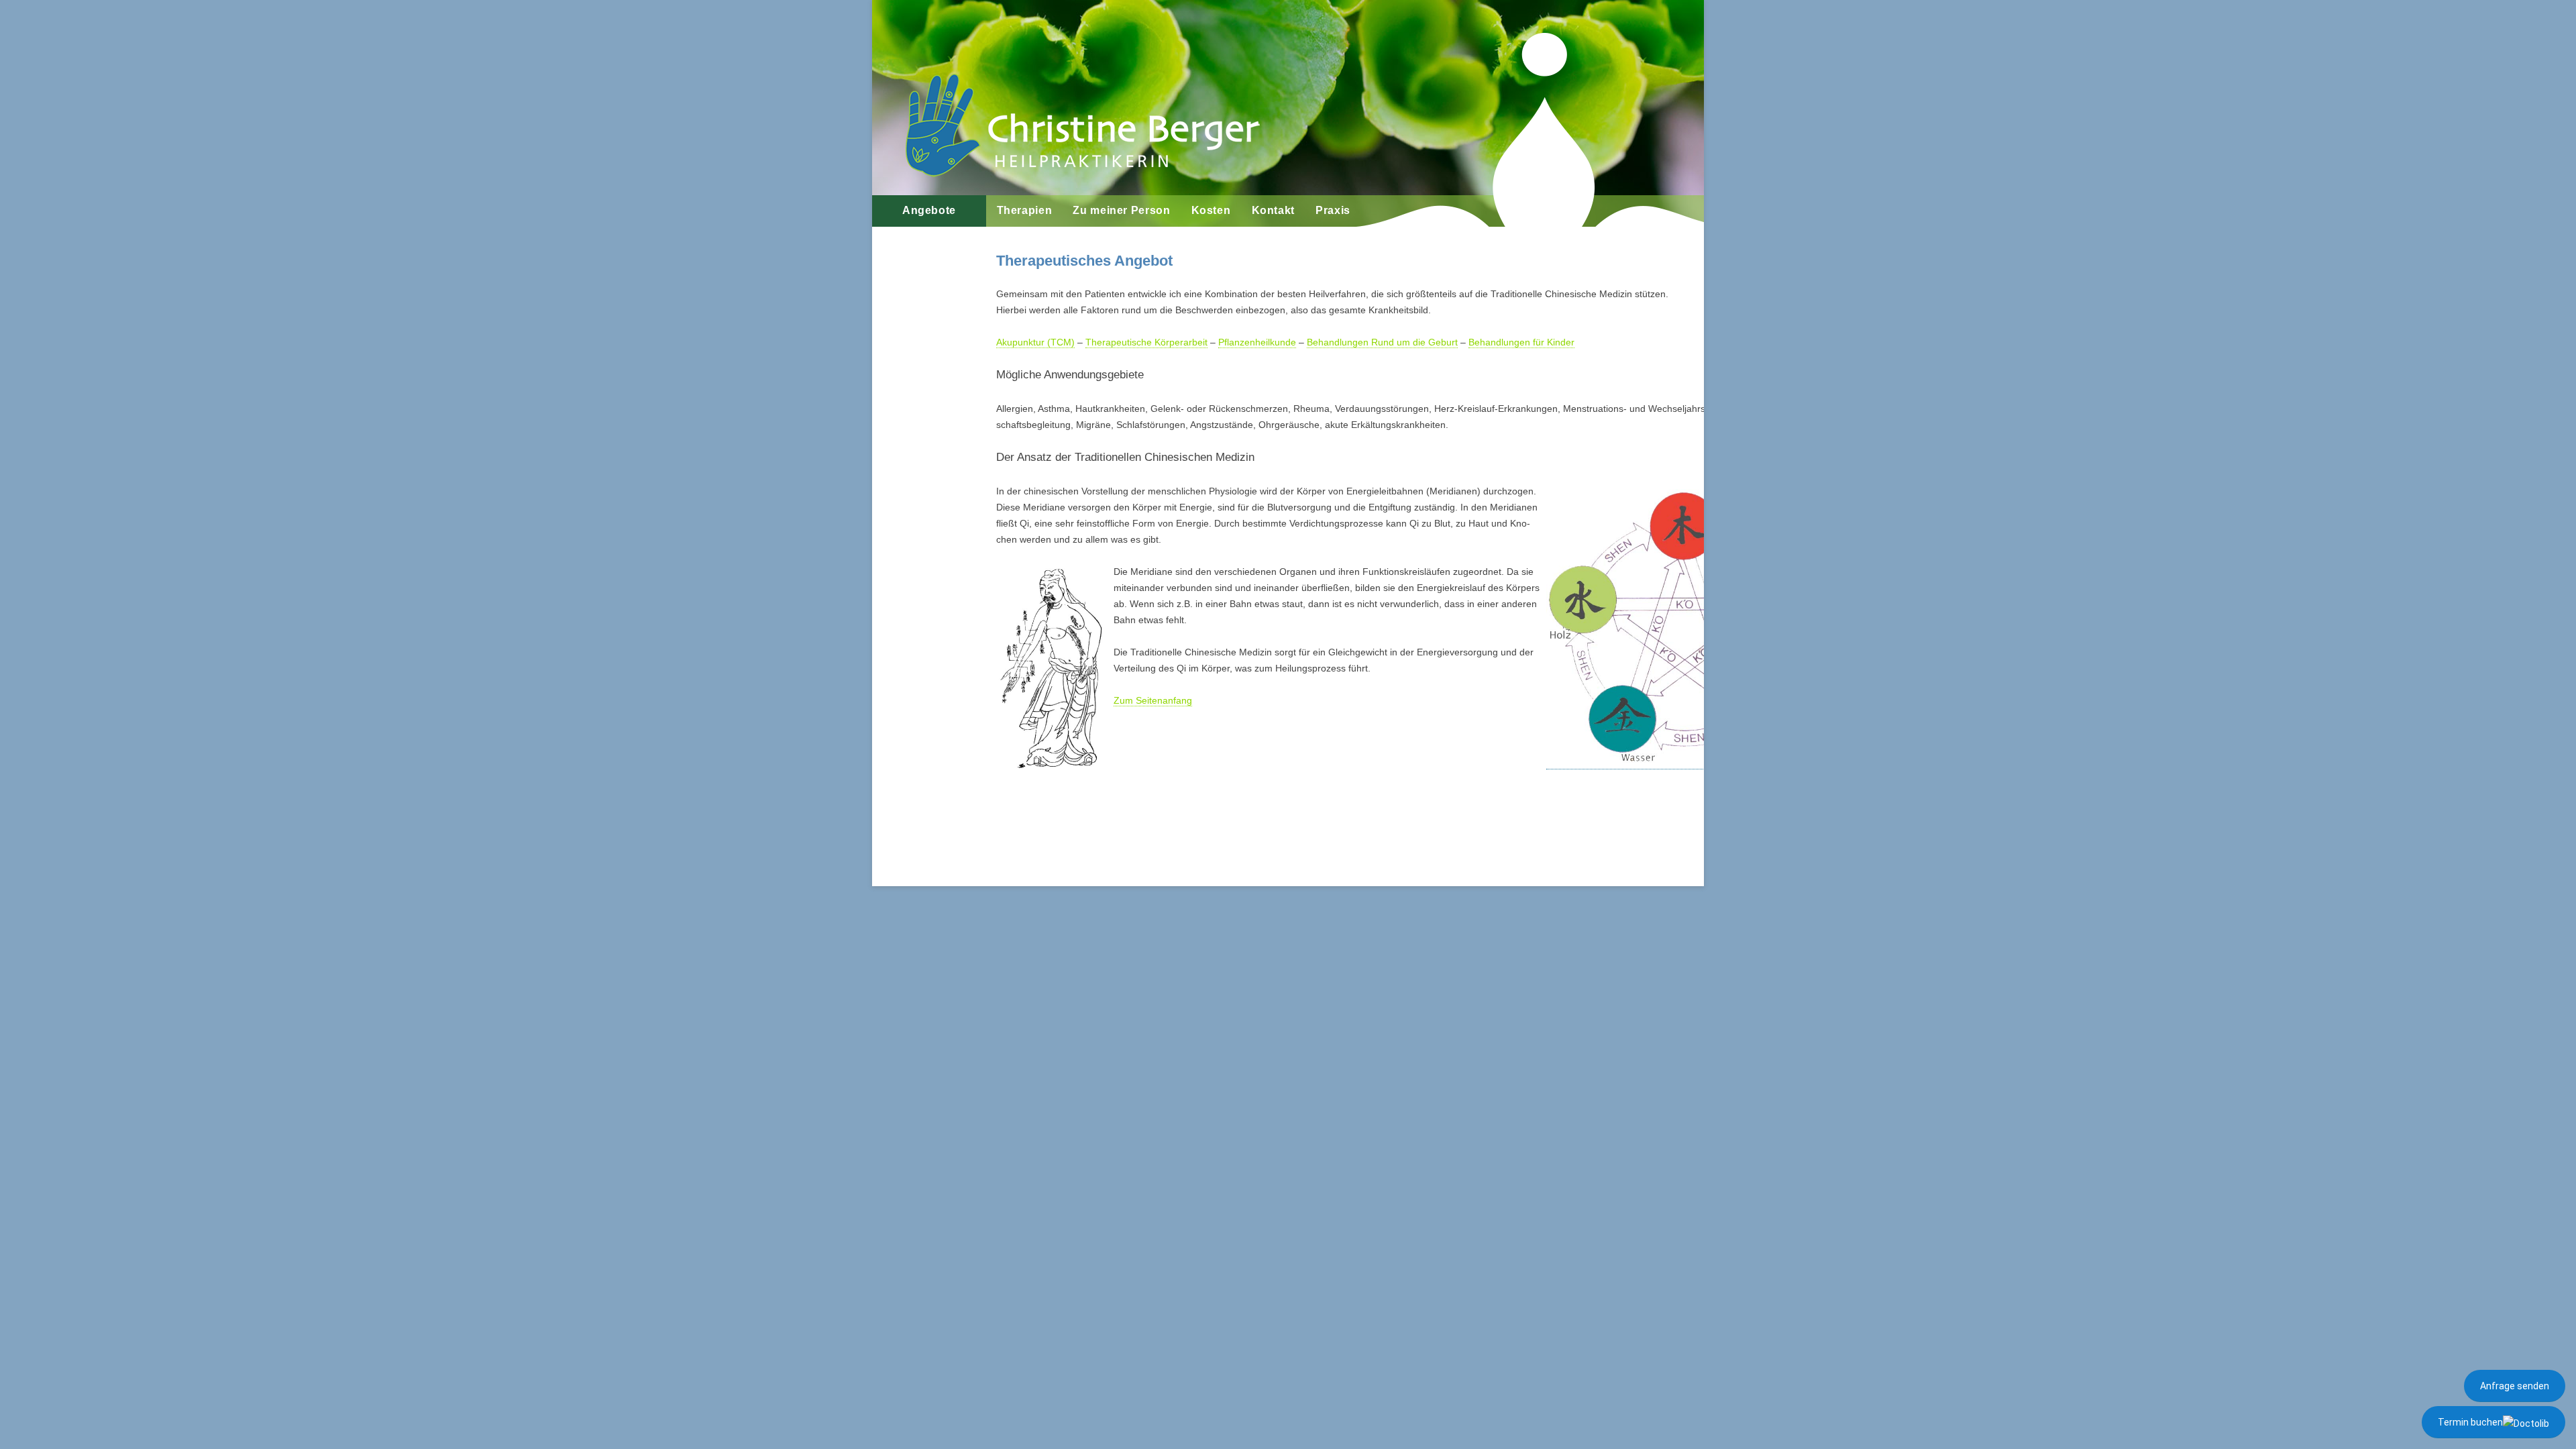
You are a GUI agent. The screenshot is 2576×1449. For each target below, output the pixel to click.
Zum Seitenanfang (1153, 700)
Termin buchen (2470, 1422)
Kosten (1211, 210)
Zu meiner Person (1121, 210)
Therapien (1025, 210)
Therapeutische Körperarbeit (1146, 342)
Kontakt (1273, 210)
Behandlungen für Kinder (1521, 342)
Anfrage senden (2515, 1386)
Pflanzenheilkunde (1257, 342)
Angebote (929, 210)
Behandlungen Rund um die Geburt (1382, 342)
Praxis (1333, 210)
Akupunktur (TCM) (1035, 342)
